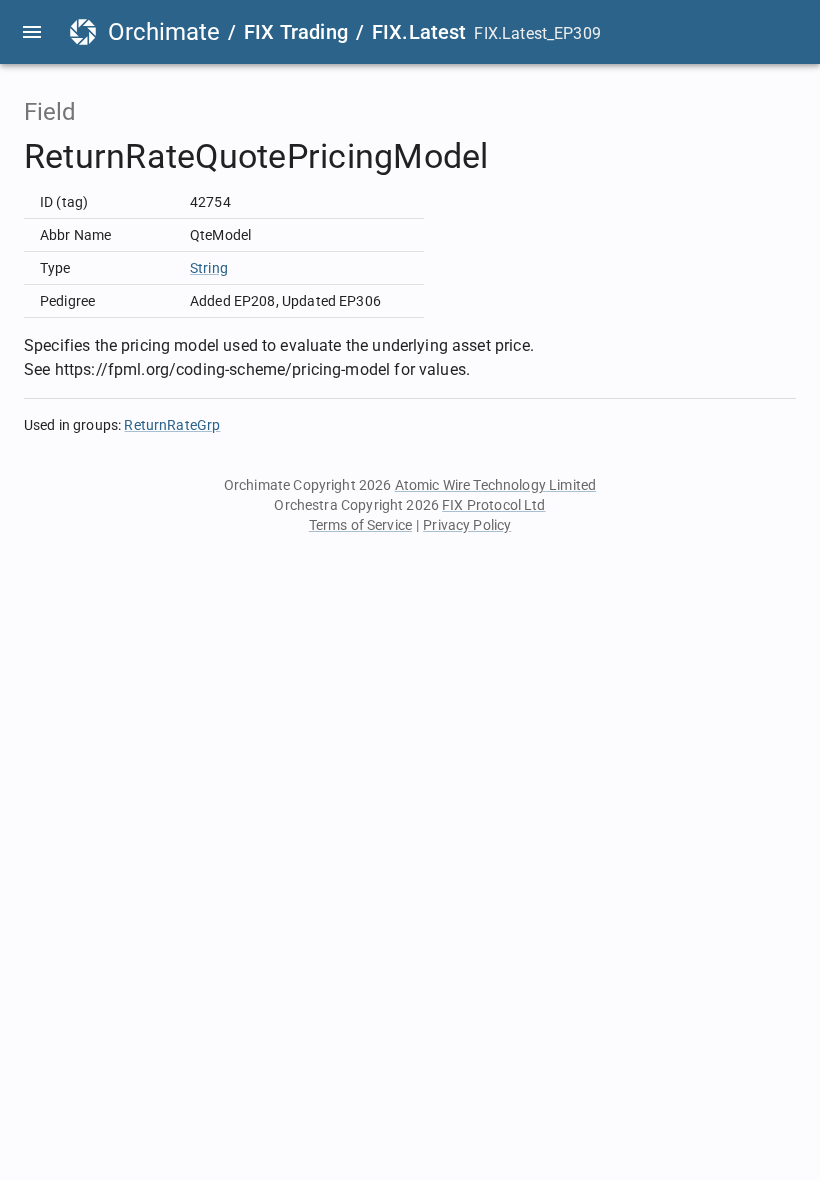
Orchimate (164, 32)
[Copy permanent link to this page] (512, 157)
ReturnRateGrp (172, 425)
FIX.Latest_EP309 (537, 33)
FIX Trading (296, 32)
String (209, 268)
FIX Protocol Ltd (493, 505)
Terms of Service (360, 525)
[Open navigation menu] (32, 32)
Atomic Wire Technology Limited (496, 485)
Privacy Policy (467, 525)
